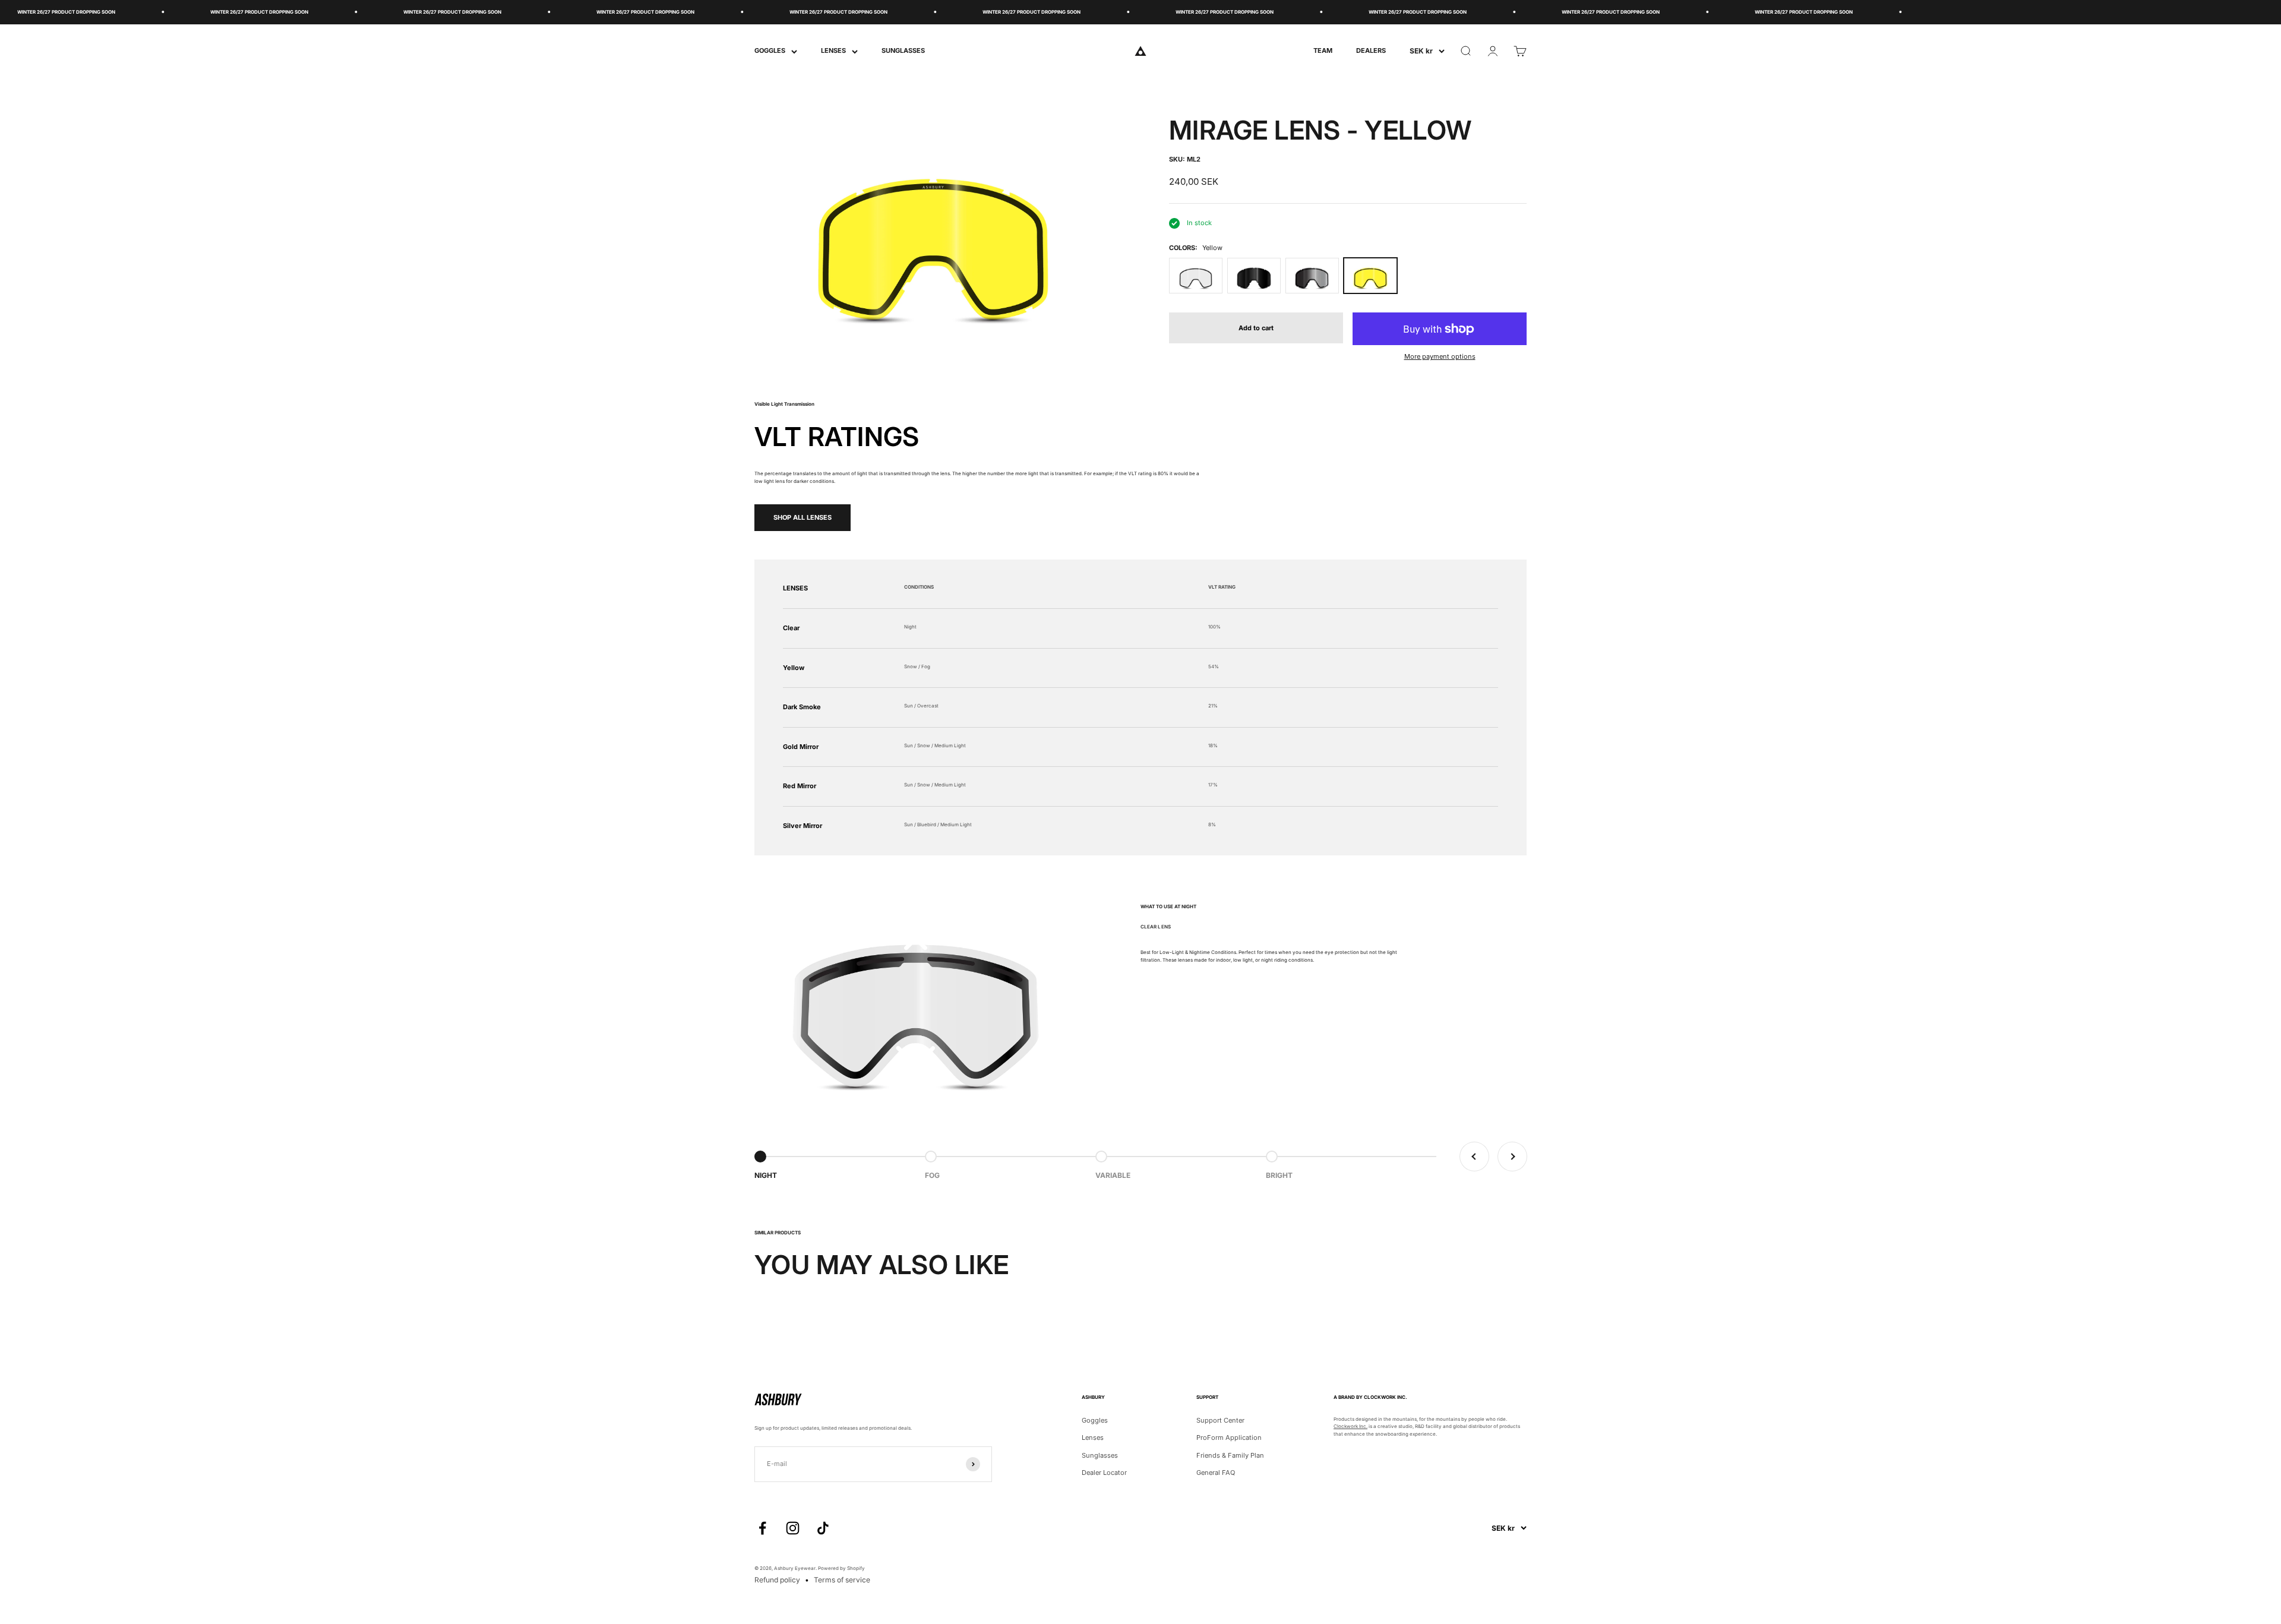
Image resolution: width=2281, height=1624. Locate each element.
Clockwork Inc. (1350, 1426)
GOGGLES (770, 50)
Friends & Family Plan (1230, 1455)
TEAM (1323, 50)
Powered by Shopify (841, 1568)
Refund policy (777, 1580)
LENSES (833, 50)
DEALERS (1371, 50)
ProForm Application (1229, 1437)
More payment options (1440, 356)
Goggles (1095, 1420)
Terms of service (842, 1580)
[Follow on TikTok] (823, 1528)
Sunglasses (1100, 1455)
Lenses (1093, 1437)
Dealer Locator (1104, 1473)
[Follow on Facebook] (762, 1528)
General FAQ (1216, 1473)
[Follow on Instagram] (793, 1528)
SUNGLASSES (903, 50)
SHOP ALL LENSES (803, 517)
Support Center (1220, 1420)
